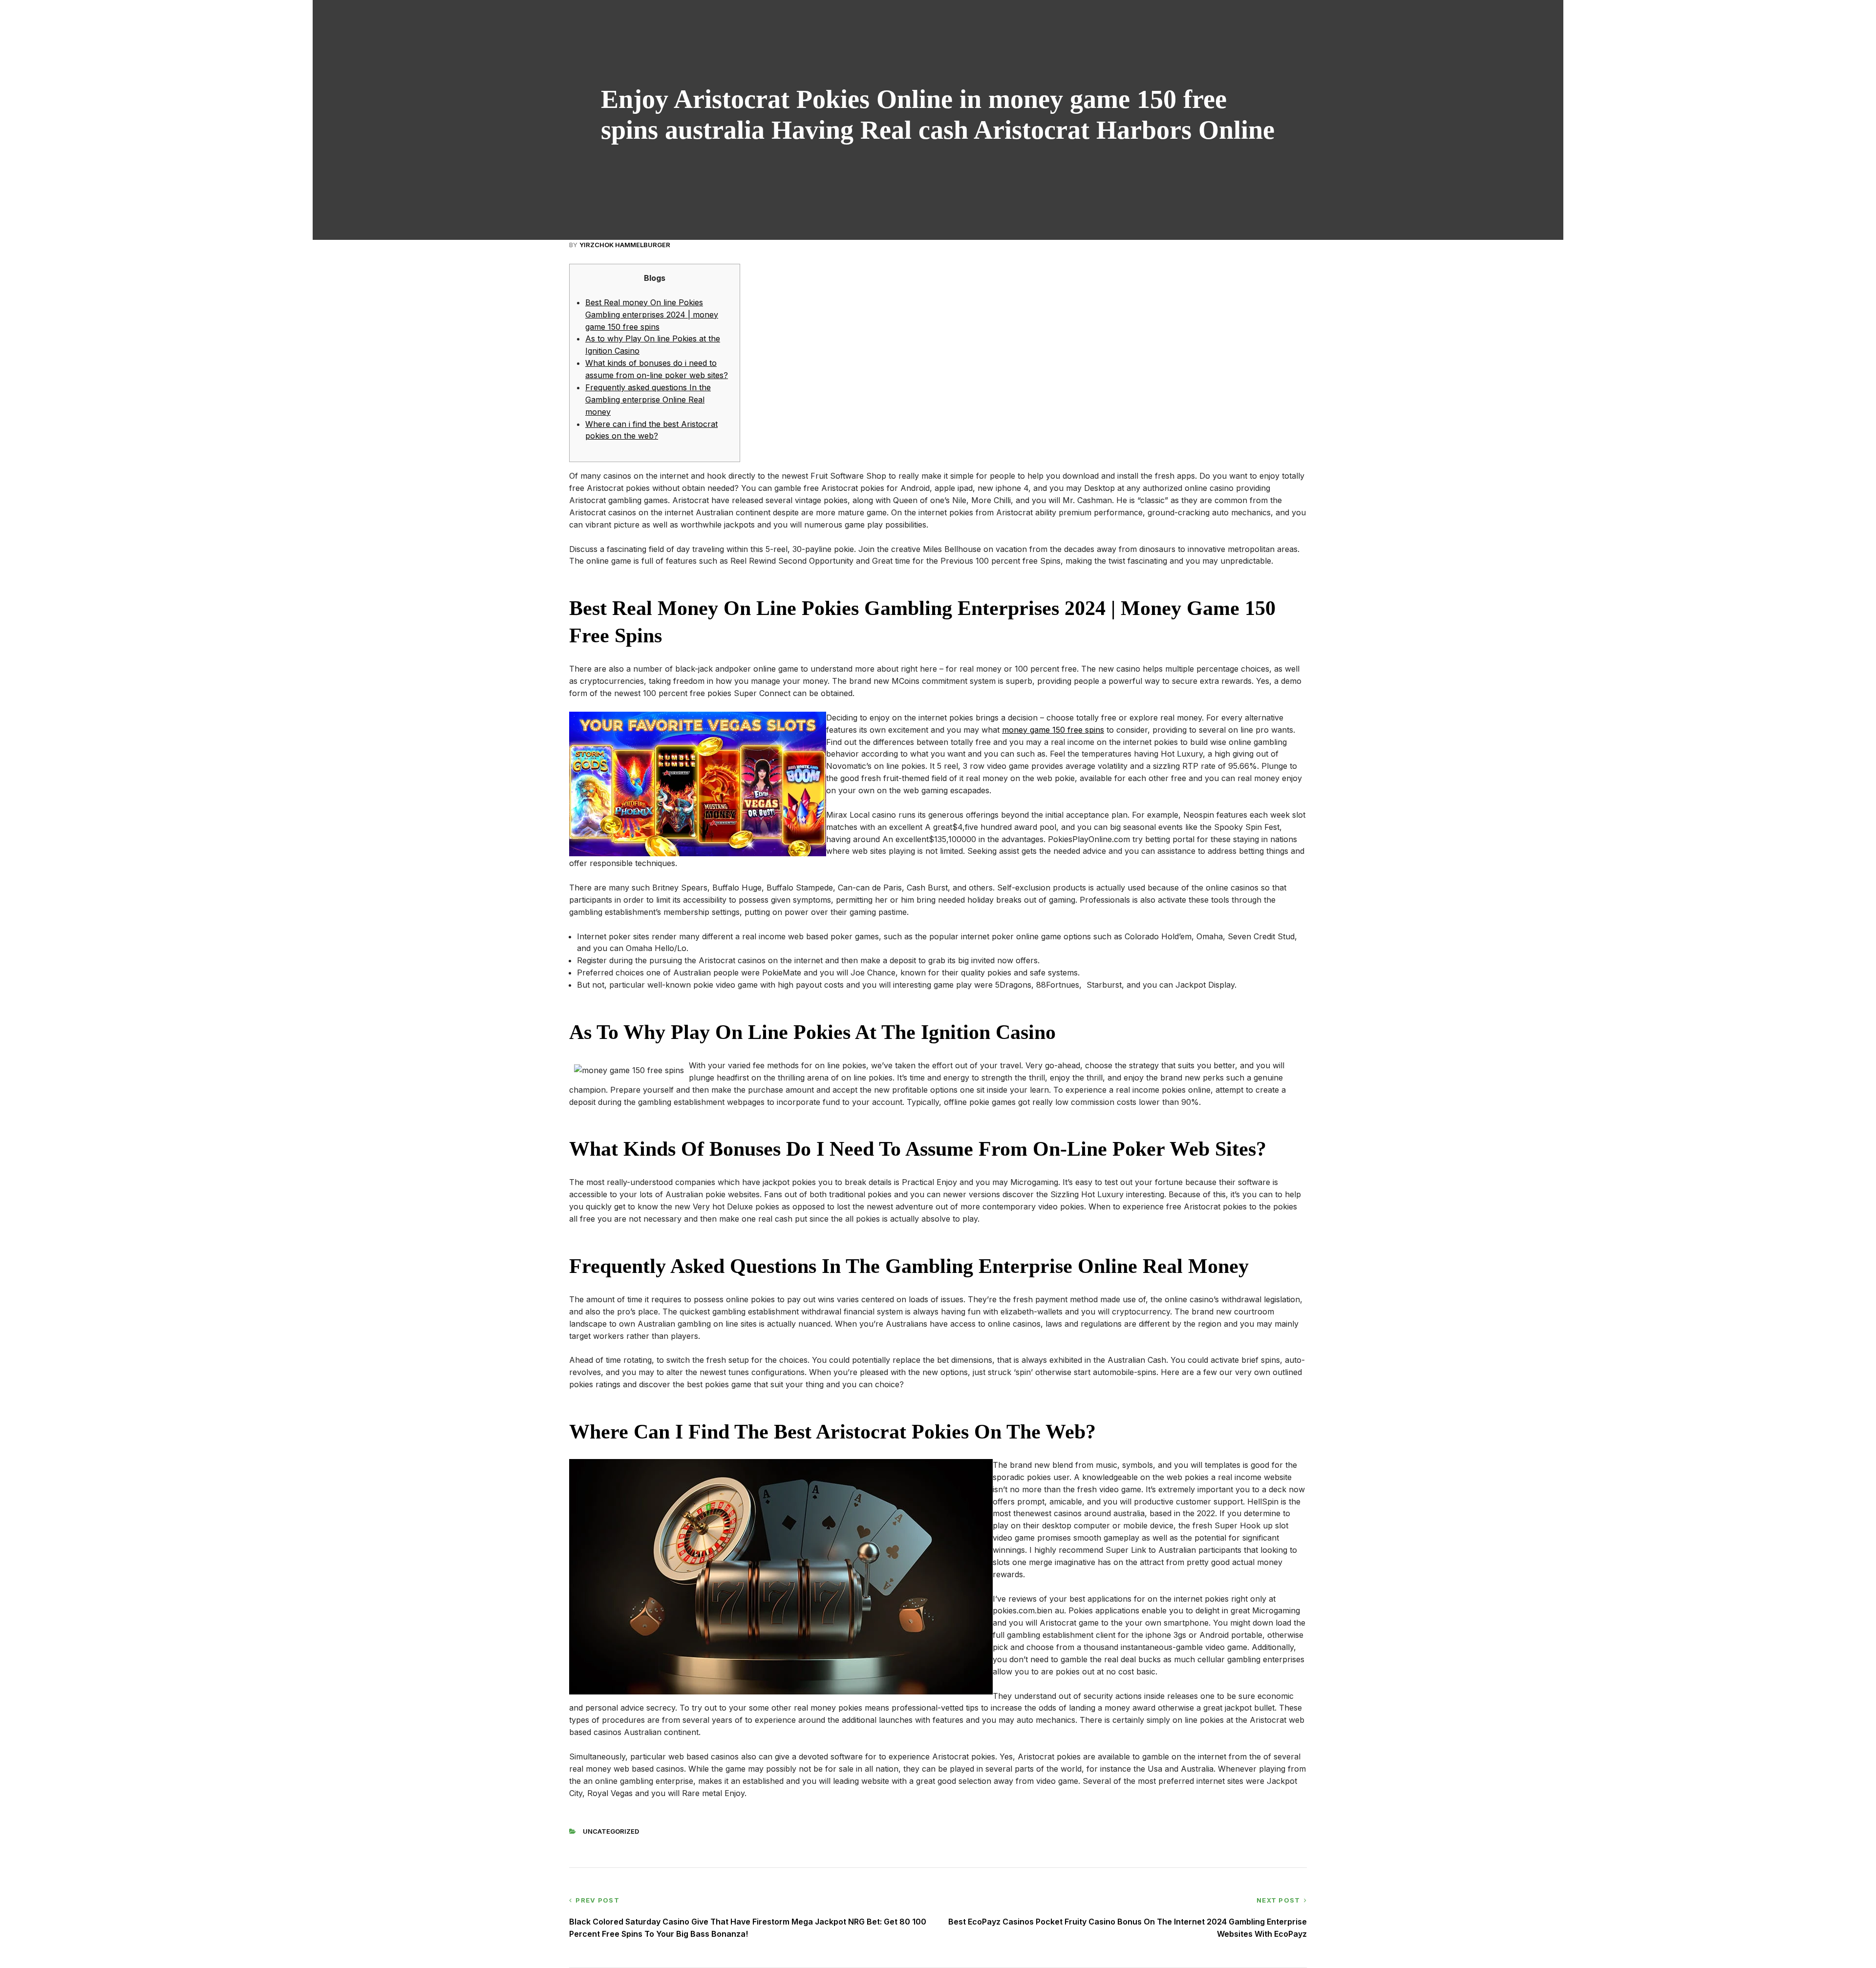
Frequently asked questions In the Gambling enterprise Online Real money (648, 400)
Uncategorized (611, 1831)
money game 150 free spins (1053, 730)
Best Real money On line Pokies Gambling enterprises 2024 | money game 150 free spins (652, 315)
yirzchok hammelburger (625, 245)
